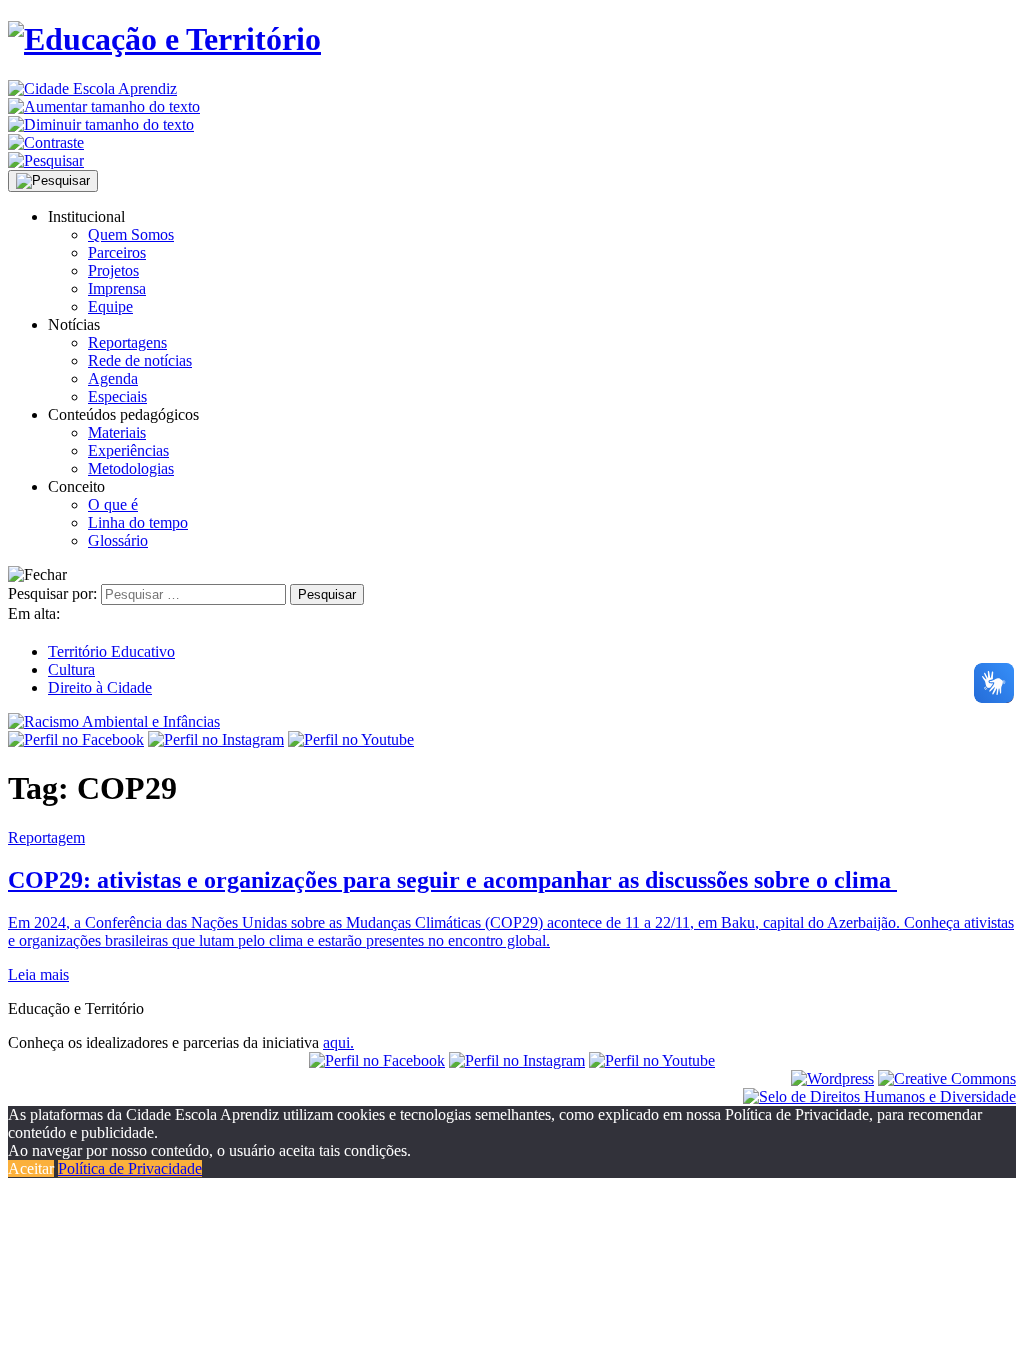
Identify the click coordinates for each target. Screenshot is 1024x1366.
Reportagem (46, 837)
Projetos (113, 270)
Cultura (71, 669)
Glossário (118, 540)
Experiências (128, 450)
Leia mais (38, 974)
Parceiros (117, 252)
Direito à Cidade (100, 687)
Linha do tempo (138, 522)
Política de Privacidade (130, 1168)
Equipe (110, 306)
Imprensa (117, 288)
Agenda (113, 378)
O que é (113, 504)
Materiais (117, 432)
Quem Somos (131, 234)
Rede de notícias (140, 360)
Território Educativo (111, 651)
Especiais (117, 396)
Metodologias (131, 468)
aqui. (338, 1042)
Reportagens (127, 342)
